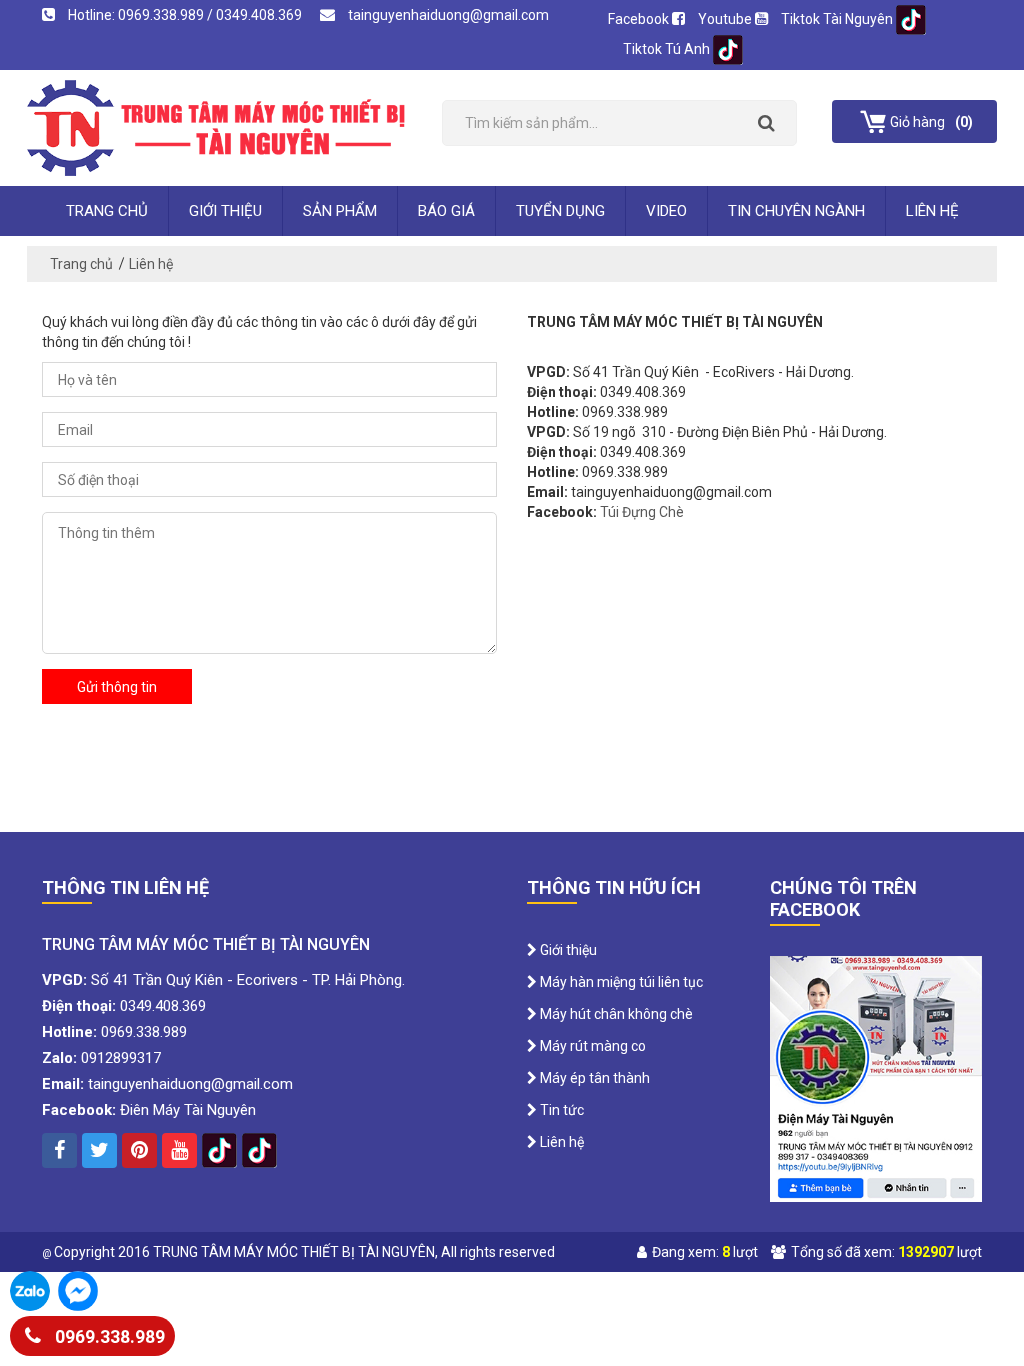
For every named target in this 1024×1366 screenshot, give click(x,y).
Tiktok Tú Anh (668, 49)
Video (666, 211)
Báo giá (446, 211)
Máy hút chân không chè (615, 1014)
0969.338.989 (108, 1337)
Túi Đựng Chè (642, 512)
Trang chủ (107, 211)
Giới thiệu (225, 211)
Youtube (726, 19)
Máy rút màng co (591, 1046)
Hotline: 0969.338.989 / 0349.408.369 (185, 15)
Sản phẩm (340, 211)
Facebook (640, 19)
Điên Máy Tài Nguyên (188, 1110)
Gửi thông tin (117, 687)
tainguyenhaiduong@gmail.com (447, 15)
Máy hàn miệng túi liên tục (620, 982)
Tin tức (560, 1110)
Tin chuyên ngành (796, 211)
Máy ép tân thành (593, 1078)
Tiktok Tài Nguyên (838, 19)
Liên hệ (932, 211)
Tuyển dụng (560, 211)
